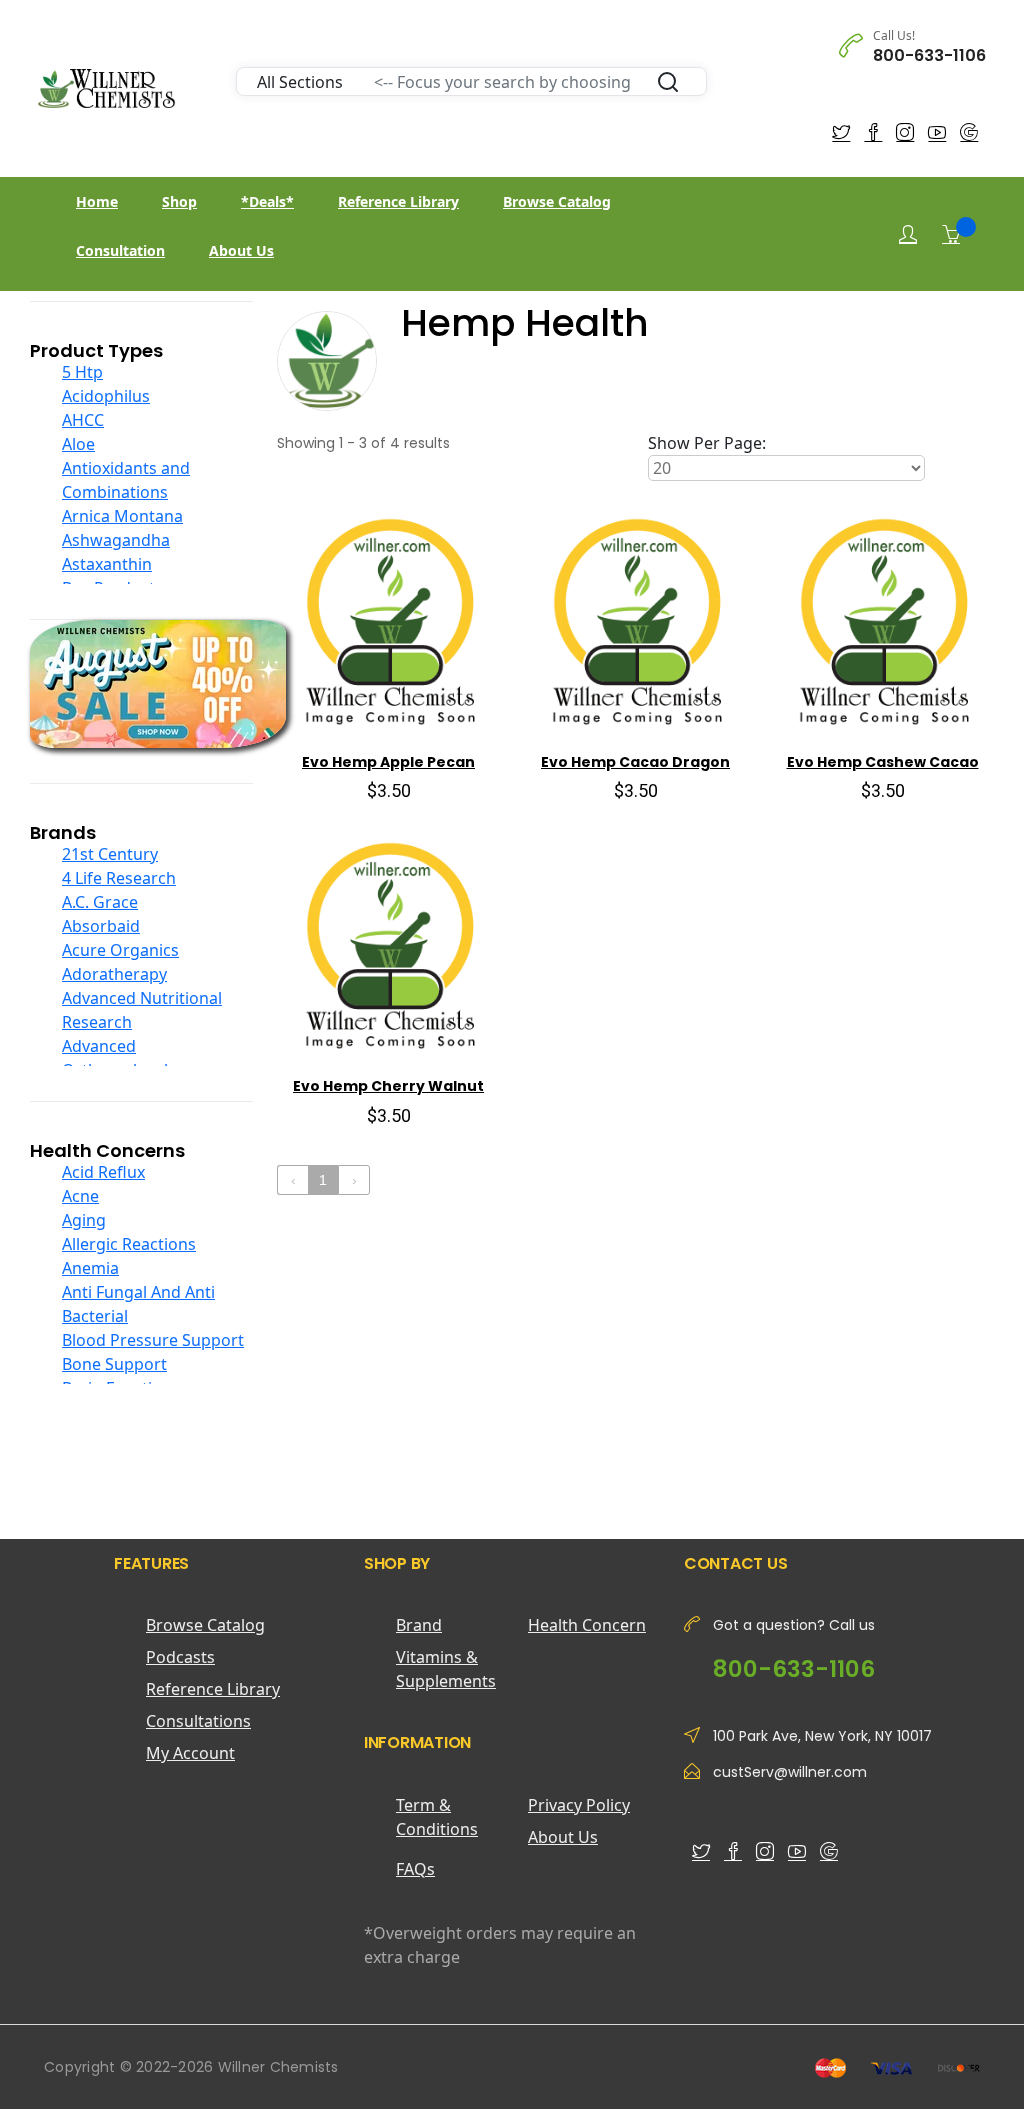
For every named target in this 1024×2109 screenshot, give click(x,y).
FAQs (415, 1869)
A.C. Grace (100, 902)
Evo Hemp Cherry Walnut (388, 1086)
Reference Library (398, 201)
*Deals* (267, 201)
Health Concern (587, 1625)
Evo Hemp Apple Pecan (388, 762)
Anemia (90, 1268)
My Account (190, 1753)
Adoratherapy (114, 974)
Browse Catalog (557, 201)
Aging (84, 1220)
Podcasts (180, 1657)
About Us (241, 250)
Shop (179, 201)
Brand (419, 1625)
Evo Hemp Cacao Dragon (635, 762)
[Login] (908, 234)
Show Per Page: (707, 443)
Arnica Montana (122, 516)
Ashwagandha (116, 540)
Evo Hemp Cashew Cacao (883, 762)
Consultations (198, 1721)
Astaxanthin (107, 564)
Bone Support (114, 1364)
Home (97, 201)
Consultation (120, 250)
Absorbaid (101, 926)
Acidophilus (106, 396)
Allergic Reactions (129, 1244)
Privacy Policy (579, 1805)
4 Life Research (119, 878)
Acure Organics (120, 950)
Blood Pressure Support (153, 1340)
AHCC (83, 420)
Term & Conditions (437, 1817)
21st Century (110, 854)
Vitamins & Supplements (446, 1669)
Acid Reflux (103, 1172)
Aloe (78, 444)
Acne (80, 1196)
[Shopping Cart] (951, 234)
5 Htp (82, 372)
